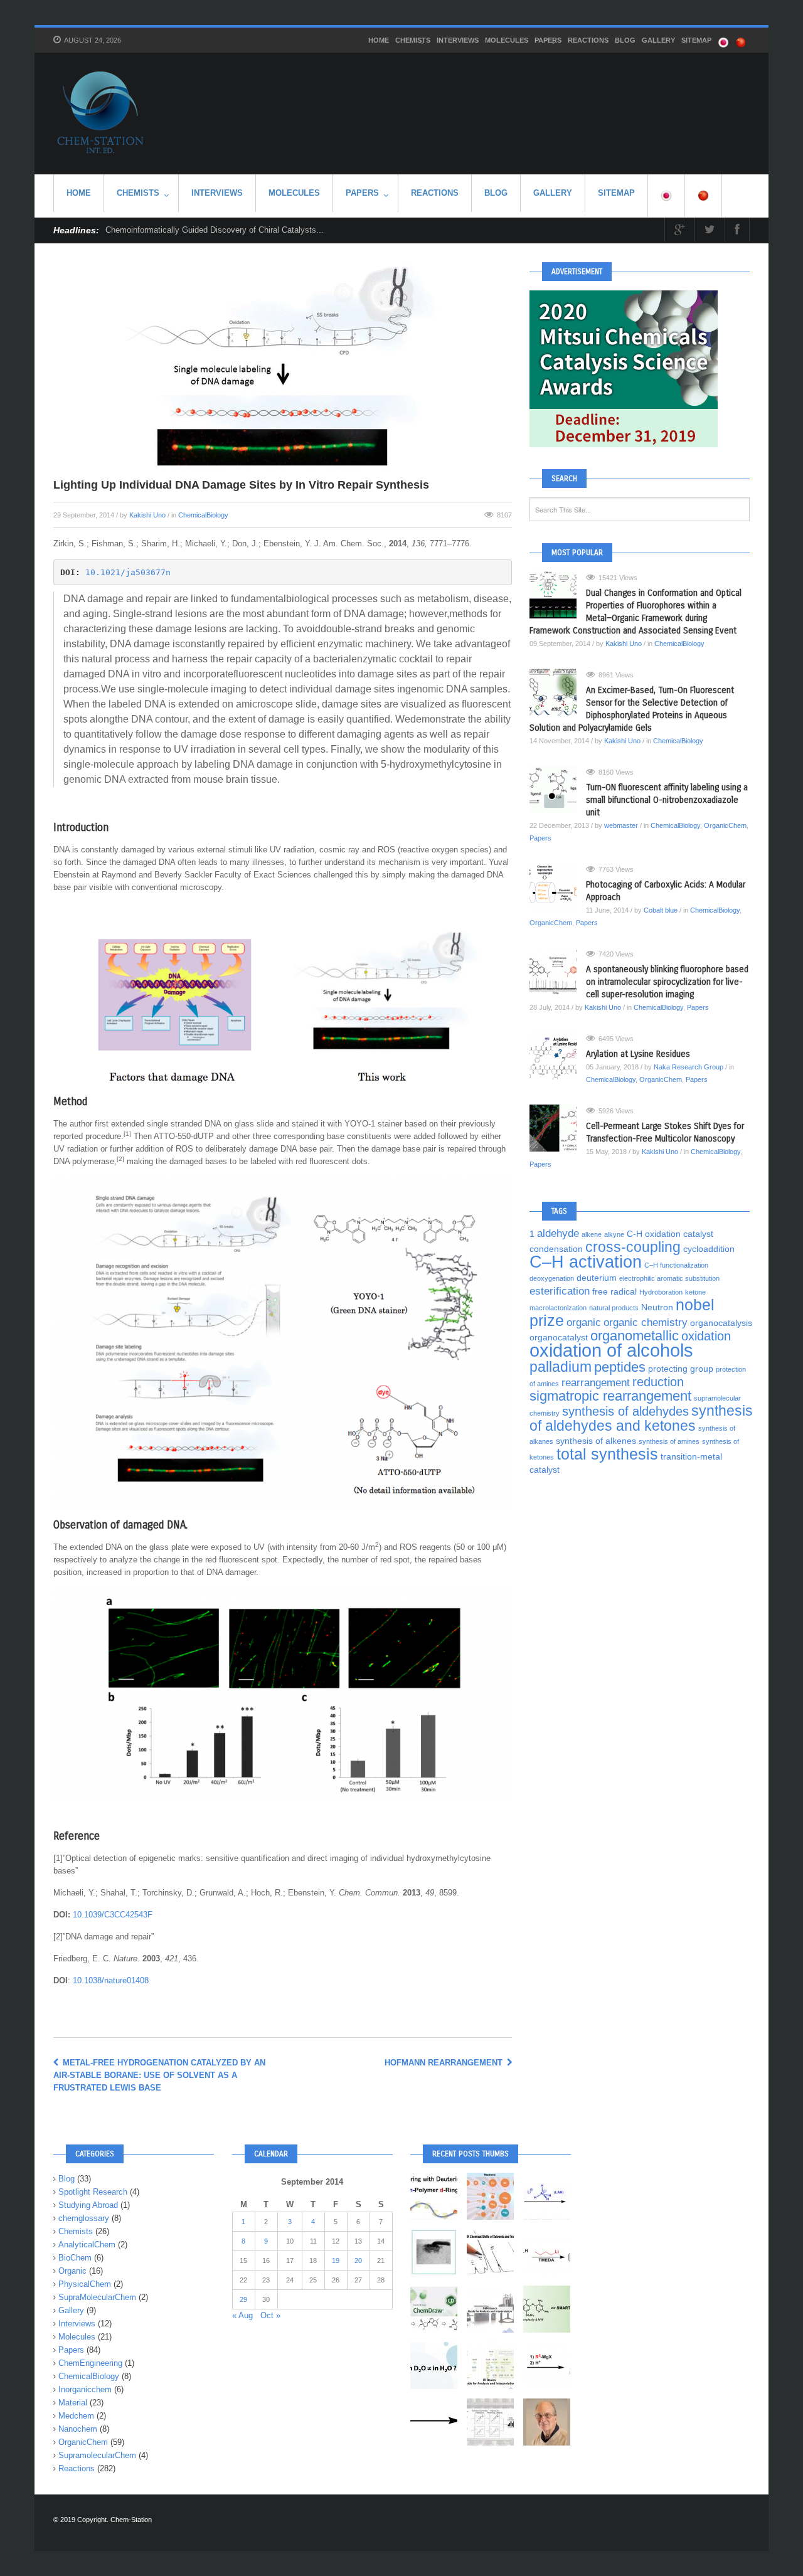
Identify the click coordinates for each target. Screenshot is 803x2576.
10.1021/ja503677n (128, 572)
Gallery (658, 40)
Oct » (270, 2315)
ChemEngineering (90, 2363)
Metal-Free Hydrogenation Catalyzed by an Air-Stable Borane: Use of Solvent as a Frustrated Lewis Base (159, 2075)
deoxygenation (552, 1278)
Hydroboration (661, 1292)
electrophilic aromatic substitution (669, 1278)
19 (336, 2261)
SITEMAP (696, 40)
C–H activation (586, 1262)
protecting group (681, 1369)
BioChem (75, 2258)
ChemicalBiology (203, 515)
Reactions (588, 40)
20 (358, 2261)
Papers (548, 40)
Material (73, 2403)
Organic (72, 2271)
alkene (592, 1234)
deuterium (597, 1278)
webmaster (621, 825)
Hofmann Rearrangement (445, 2063)
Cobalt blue (661, 910)
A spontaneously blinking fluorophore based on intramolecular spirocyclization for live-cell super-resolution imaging (667, 982)
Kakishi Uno (147, 515)
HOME (379, 40)
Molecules (507, 40)
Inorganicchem (85, 2389)
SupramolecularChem (97, 2455)
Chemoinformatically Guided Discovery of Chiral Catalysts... (215, 230)
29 (243, 2299)
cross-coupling (633, 1247)
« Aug (242, 2315)
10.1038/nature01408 (111, 1980)
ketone (695, 1292)
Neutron (657, 1307)
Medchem (76, 2416)
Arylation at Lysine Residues (638, 1054)
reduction (658, 1382)
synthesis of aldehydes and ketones (641, 1418)
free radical (614, 1291)
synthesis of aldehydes (625, 1411)
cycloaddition (709, 1249)
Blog (625, 40)
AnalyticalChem (87, 2245)
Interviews (458, 40)
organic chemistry (646, 1322)
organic (584, 1322)
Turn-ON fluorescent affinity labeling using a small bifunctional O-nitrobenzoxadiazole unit (667, 800)
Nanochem (78, 2429)
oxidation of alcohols (611, 1350)
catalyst (698, 1234)
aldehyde (558, 1233)
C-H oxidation (654, 1234)
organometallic (635, 1336)
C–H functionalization (676, 1265)
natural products (614, 1308)
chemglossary (84, 2218)
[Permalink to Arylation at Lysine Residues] (558, 1056)
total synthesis (607, 1454)
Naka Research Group (689, 1067)
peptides (620, 1367)
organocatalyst (559, 1337)
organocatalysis (721, 1323)
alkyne (614, 1234)
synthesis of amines (669, 1441)
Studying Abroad (88, 2205)
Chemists (413, 40)
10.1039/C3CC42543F (113, 1915)
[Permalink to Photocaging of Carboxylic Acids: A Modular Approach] (558, 887)
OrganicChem (725, 825)
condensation (556, 1249)
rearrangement (596, 1382)
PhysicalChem (85, 2284)
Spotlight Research (93, 2192)
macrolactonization (558, 1308)
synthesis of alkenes (596, 1441)
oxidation (706, 1336)
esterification (560, 1291)
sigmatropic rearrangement (610, 1396)
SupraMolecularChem (97, 2297)
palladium (561, 1367)
